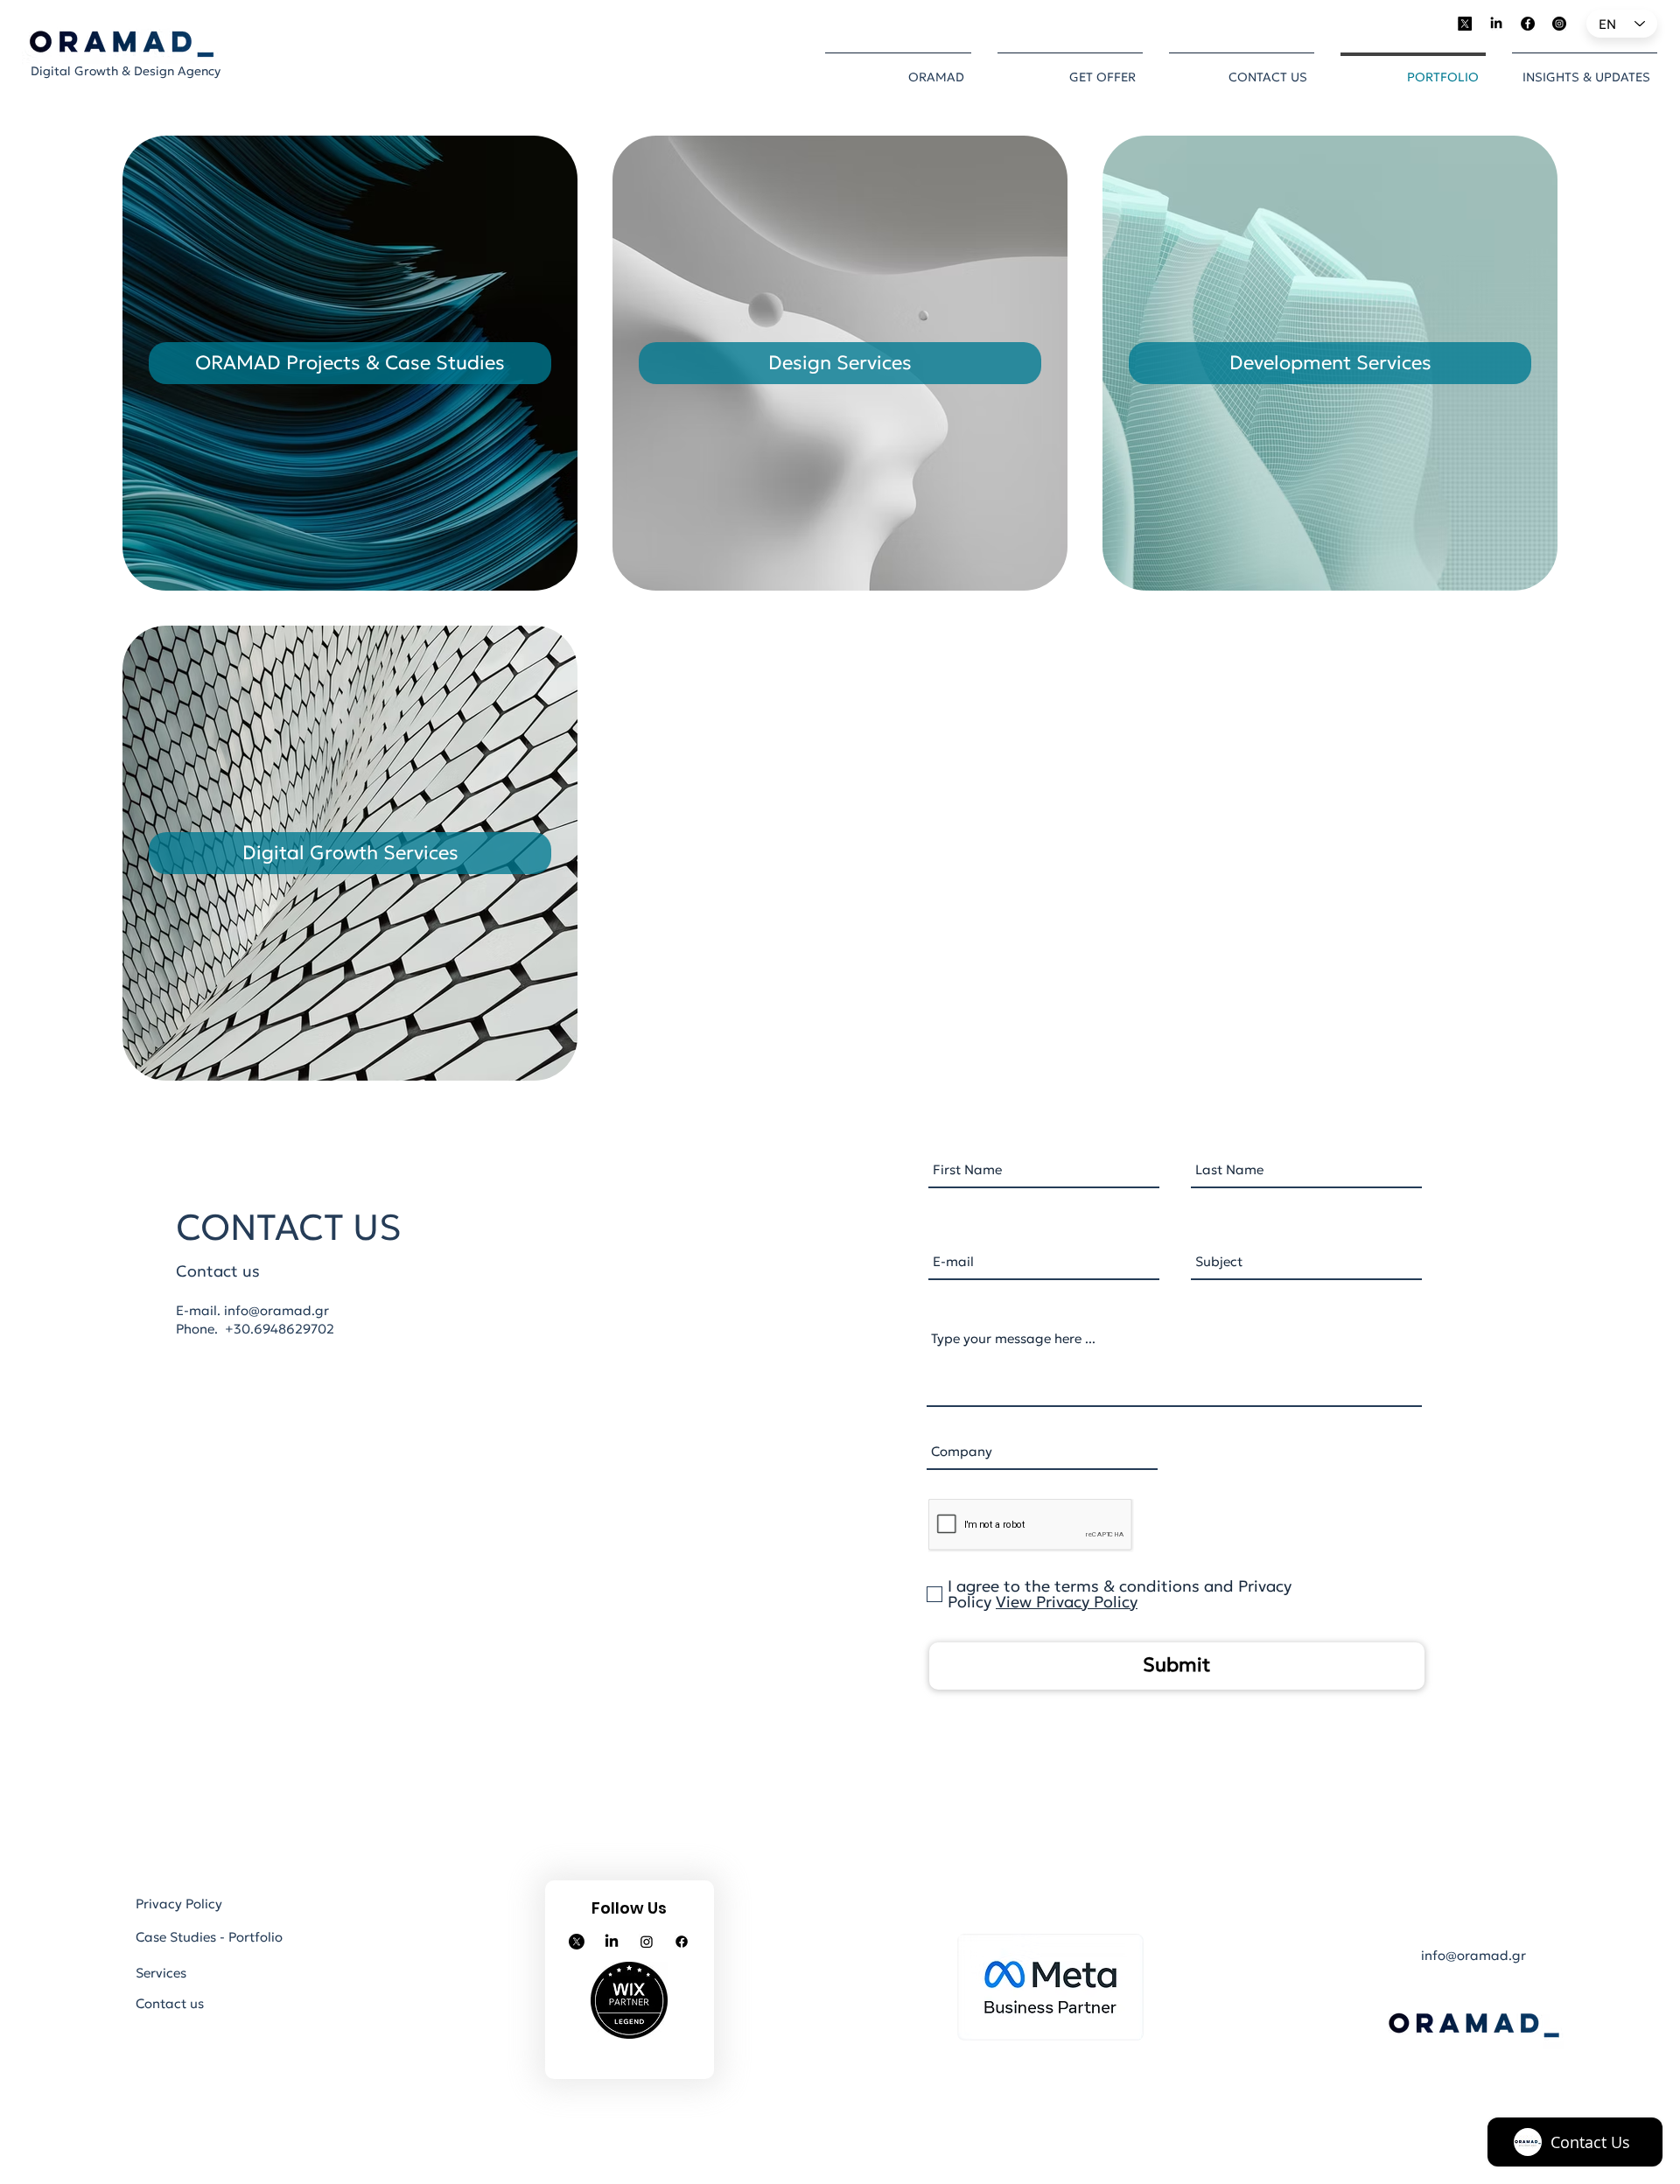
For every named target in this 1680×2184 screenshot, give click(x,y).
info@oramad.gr (276, 1310)
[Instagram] (1559, 24)
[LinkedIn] (1496, 24)
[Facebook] (1528, 24)
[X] (1465, 24)
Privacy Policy (179, 1904)
